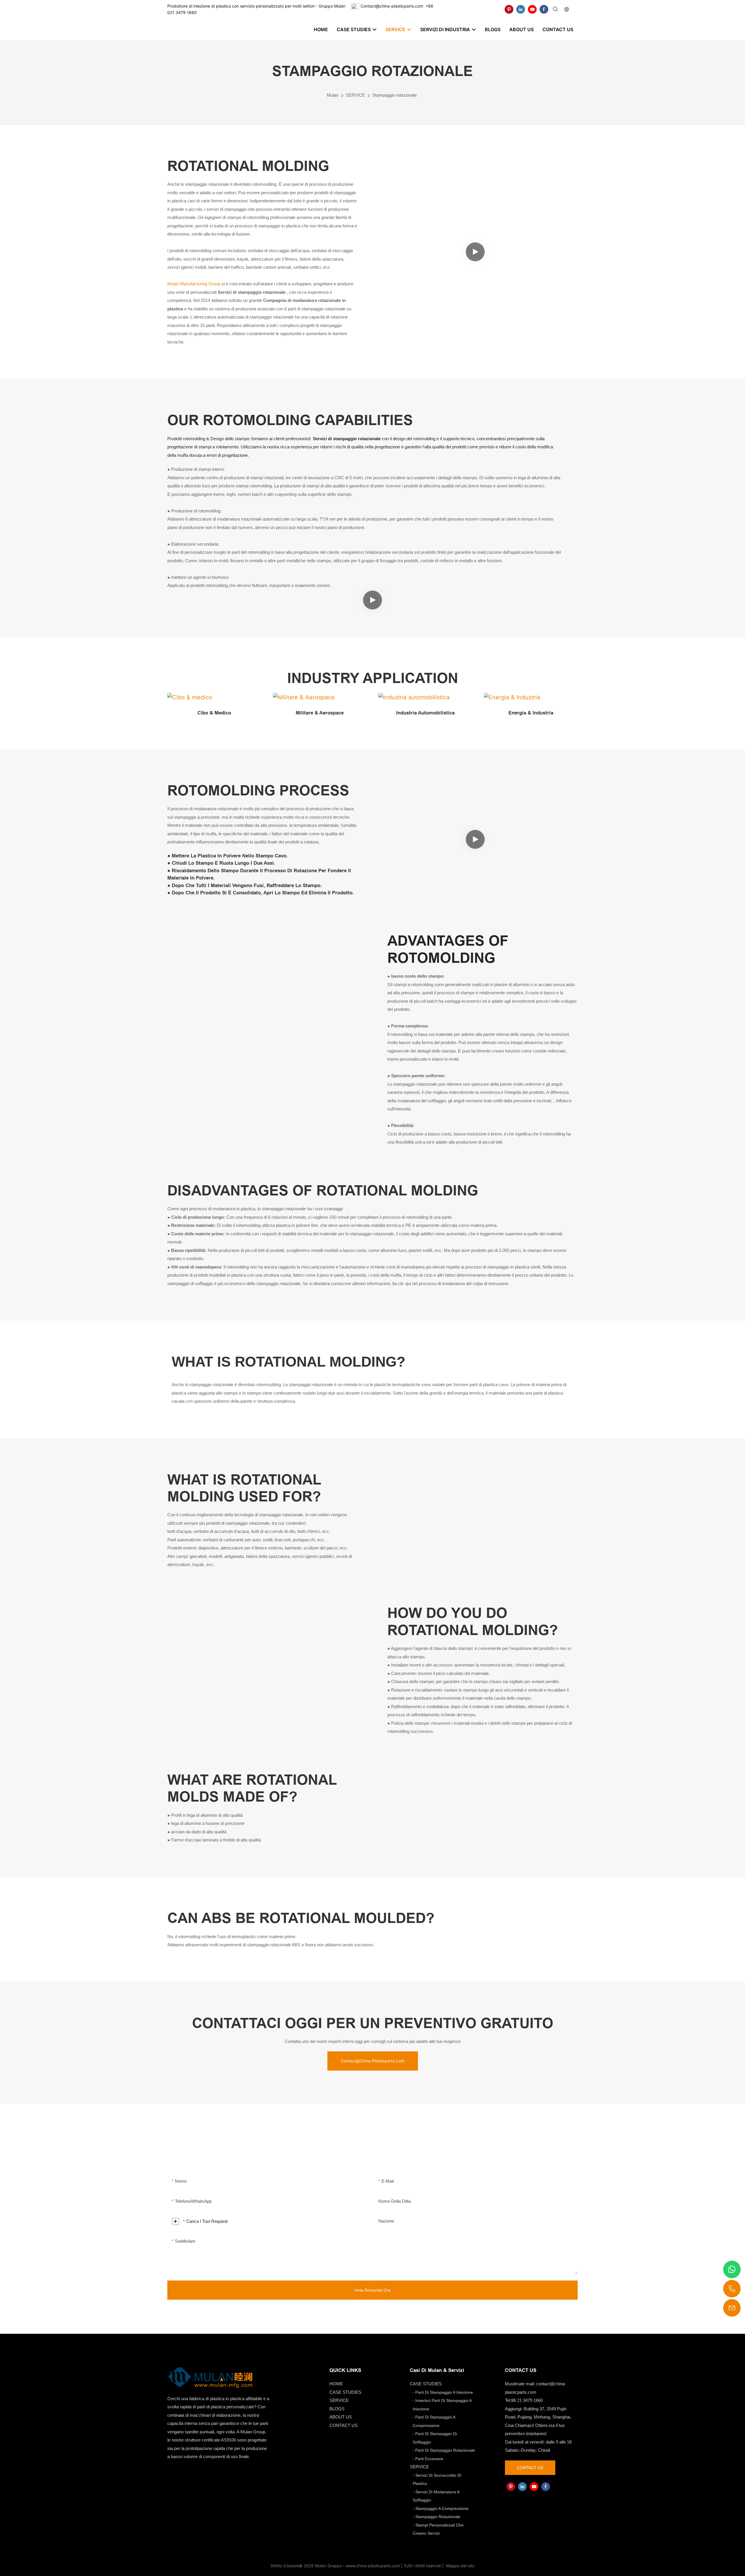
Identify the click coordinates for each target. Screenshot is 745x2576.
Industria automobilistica (425, 713)
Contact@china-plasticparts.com (392, 6)
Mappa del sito (460, 2566)
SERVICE (355, 95)
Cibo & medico (214, 713)
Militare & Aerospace (320, 713)
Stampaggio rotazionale (394, 95)
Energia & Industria (531, 713)
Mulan (333, 95)
